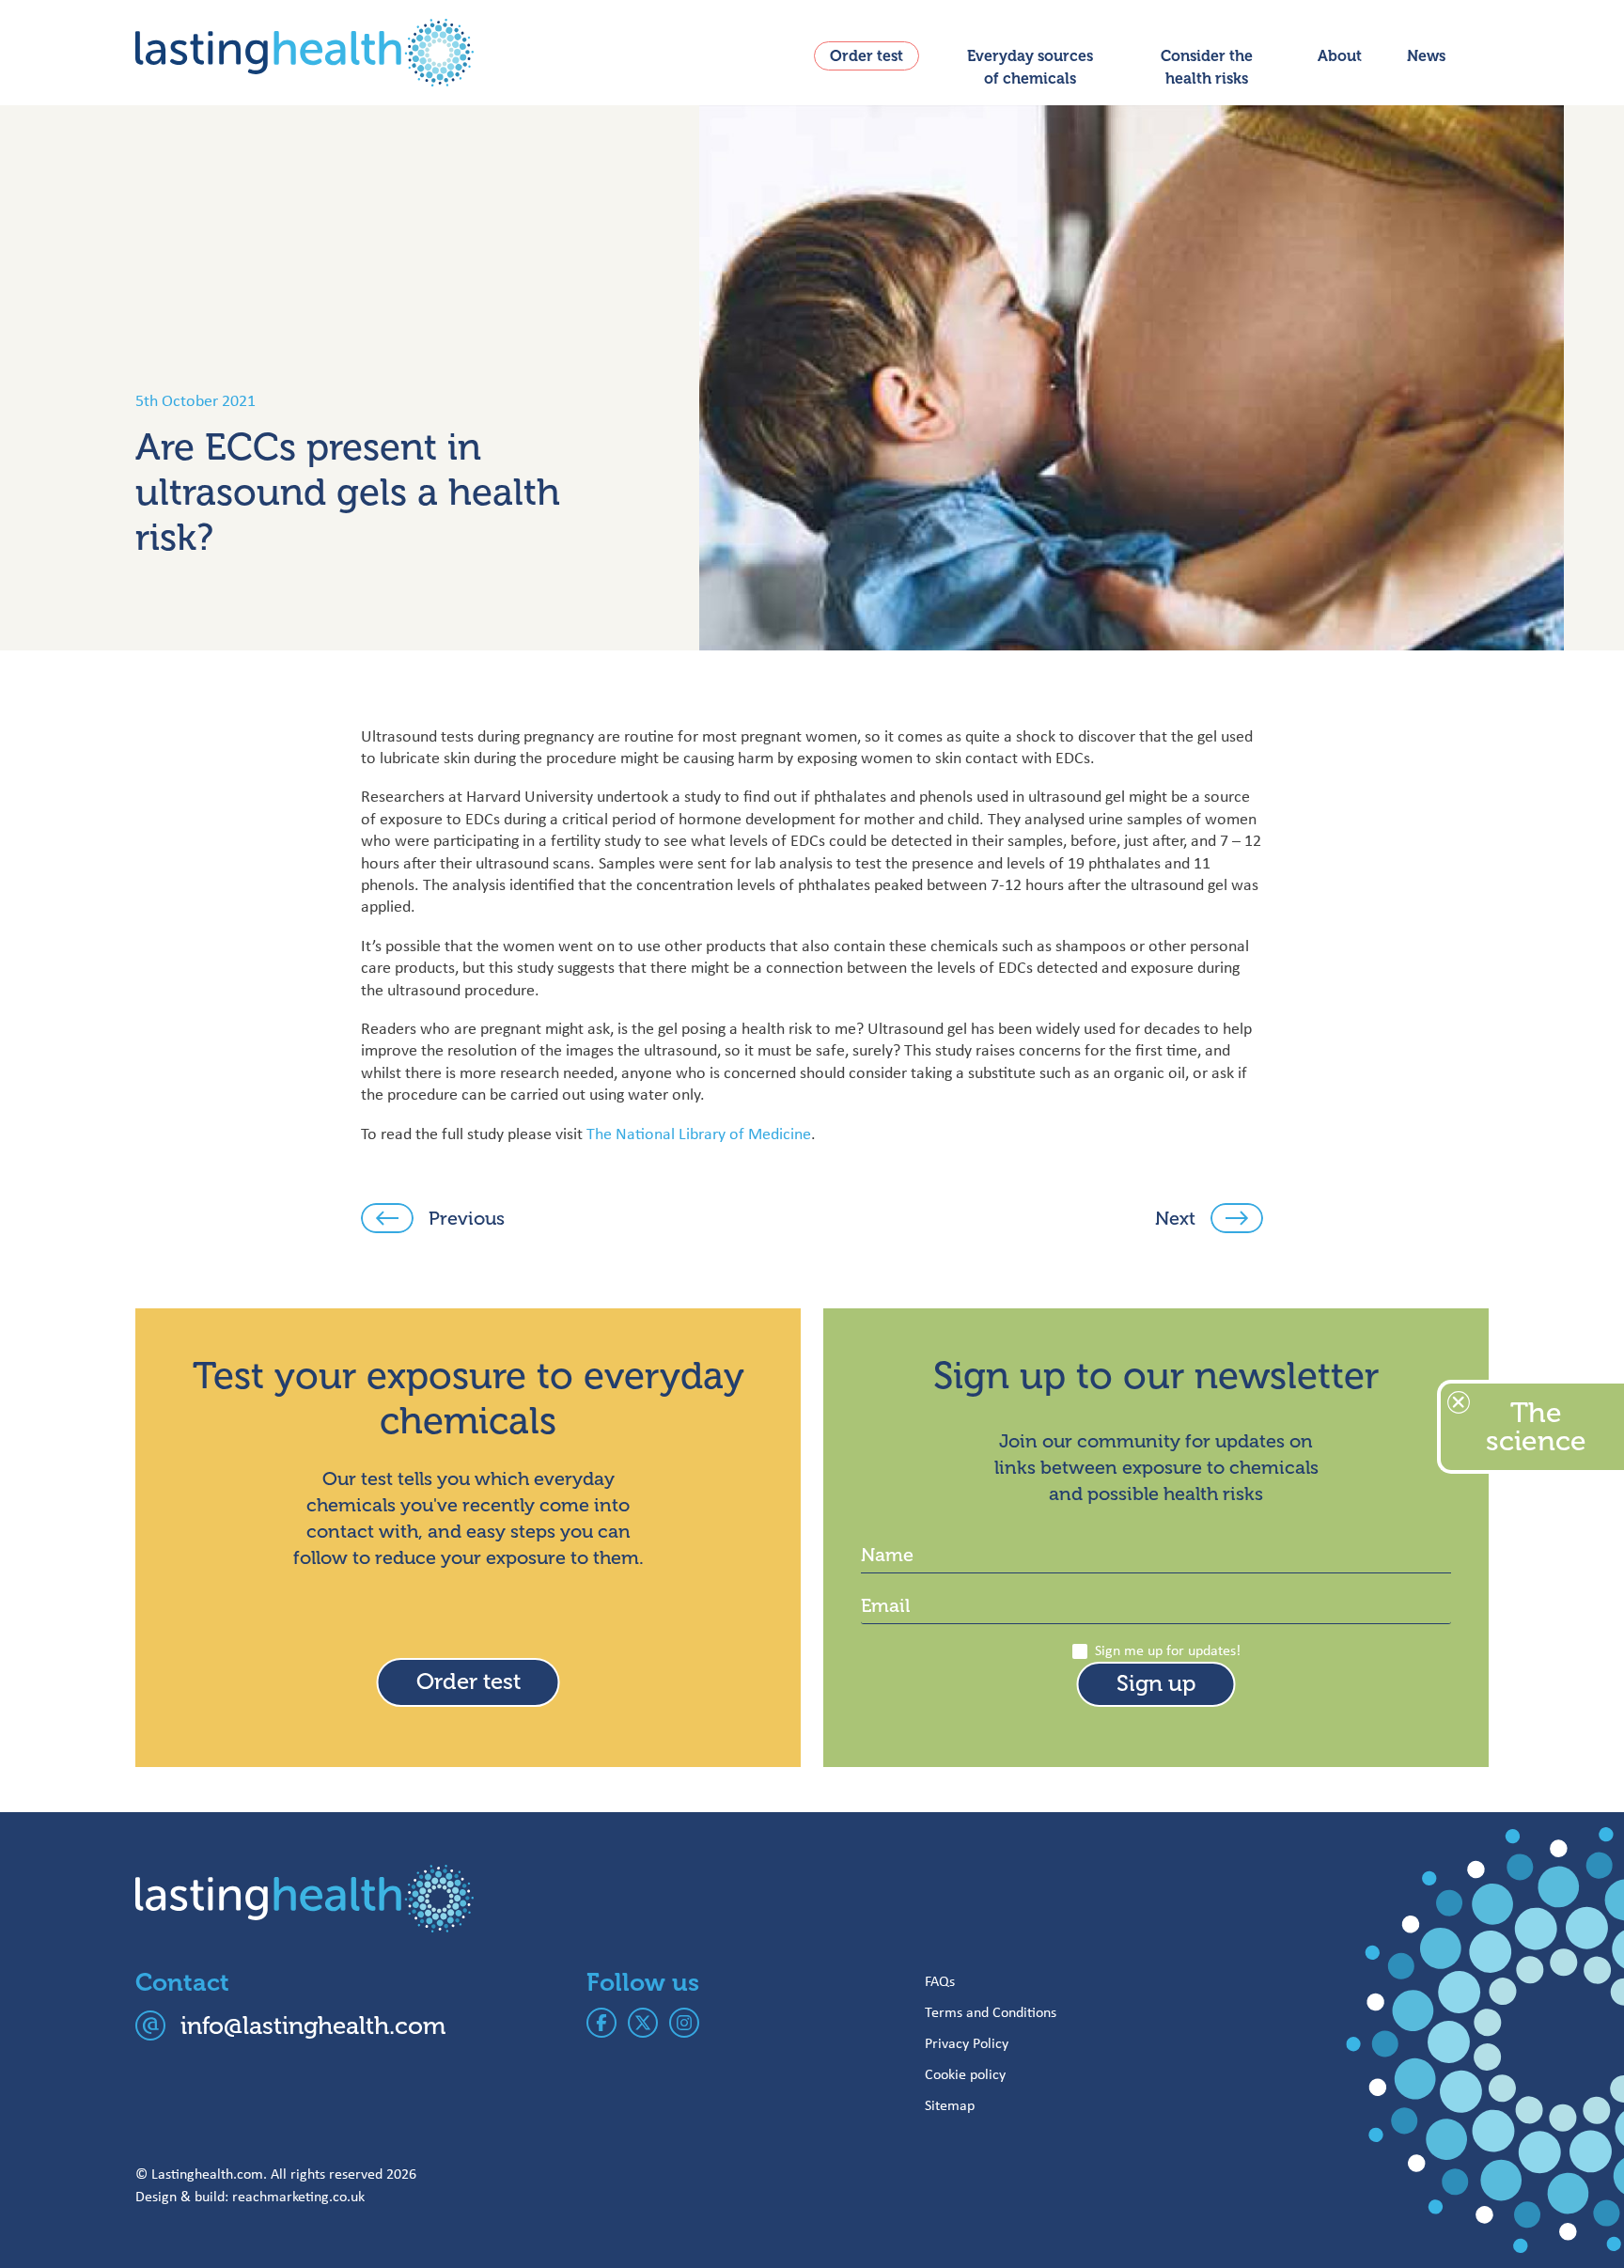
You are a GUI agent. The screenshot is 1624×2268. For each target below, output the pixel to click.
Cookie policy (965, 2074)
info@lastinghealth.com (313, 2026)
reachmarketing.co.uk (298, 2196)
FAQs (940, 1981)
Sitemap (950, 2105)
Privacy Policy (967, 2043)
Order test (867, 56)
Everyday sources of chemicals (1030, 68)
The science (1536, 1427)
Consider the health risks (1207, 68)
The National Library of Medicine (699, 1134)
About (1340, 56)
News (1426, 56)
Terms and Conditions (991, 2012)
